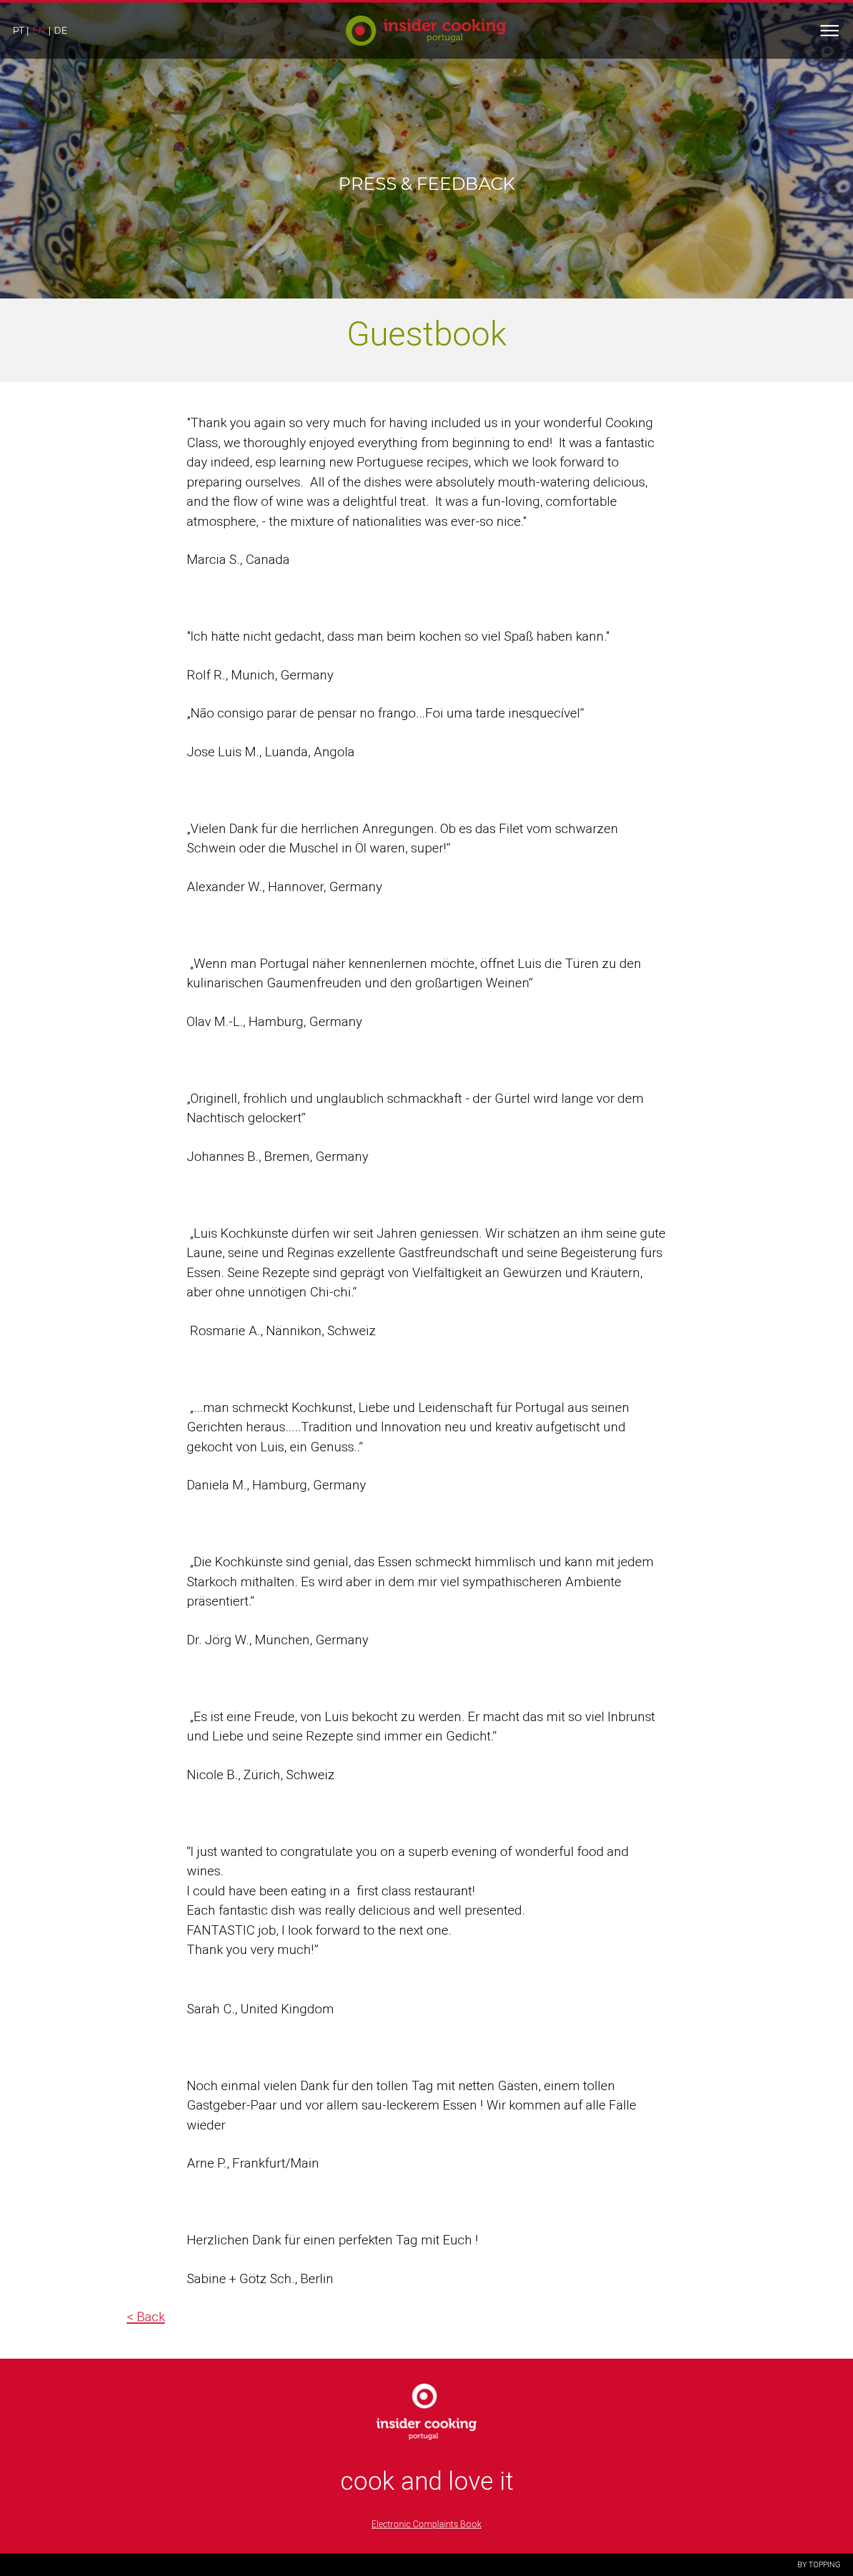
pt (18, 31)
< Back (146, 2317)
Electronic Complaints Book (426, 2524)
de (61, 31)
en (39, 31)
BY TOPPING (819, 2565)
